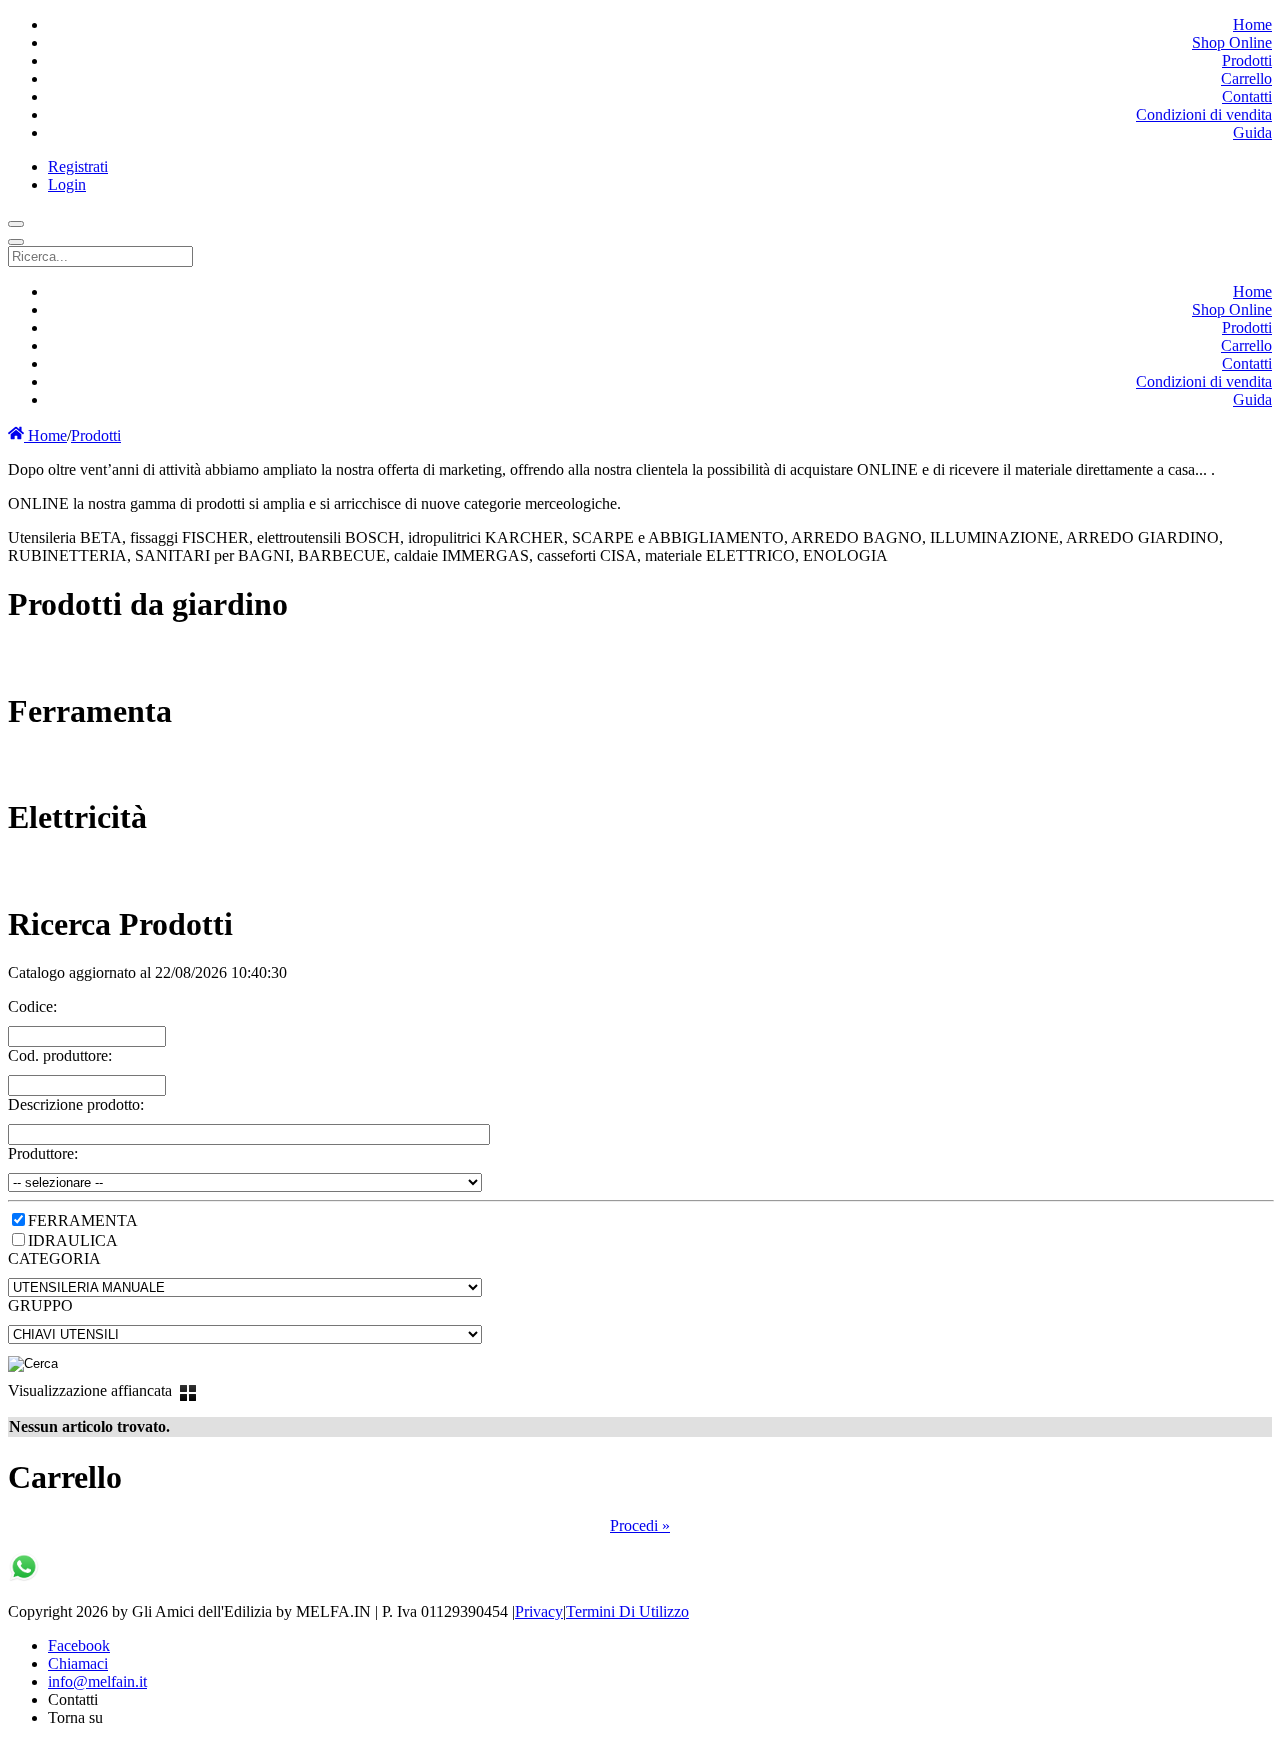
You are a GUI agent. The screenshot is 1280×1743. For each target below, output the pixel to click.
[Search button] (16, 224)
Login (67, 184)
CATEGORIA (54, 1258)
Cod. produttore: (60, 1055)
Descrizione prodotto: (76, 1104)
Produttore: (43, 1153)
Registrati (78, 166)
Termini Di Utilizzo (627, 1611)
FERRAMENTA (83, 1220)
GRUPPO (40, 1305)
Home (45, 435)
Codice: (32, 1006)
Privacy (539, 1611)
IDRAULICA (73, 1240)
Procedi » (640, 1525)
